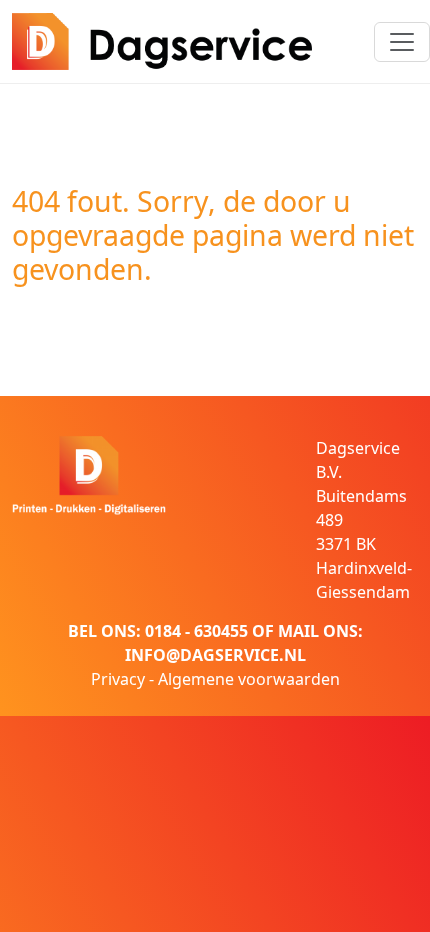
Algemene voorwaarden (249, 679)
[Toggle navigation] (402, 42)
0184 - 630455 (196, 631)
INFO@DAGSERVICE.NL (215, 655)
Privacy (118, 679)
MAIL (298, 631)
